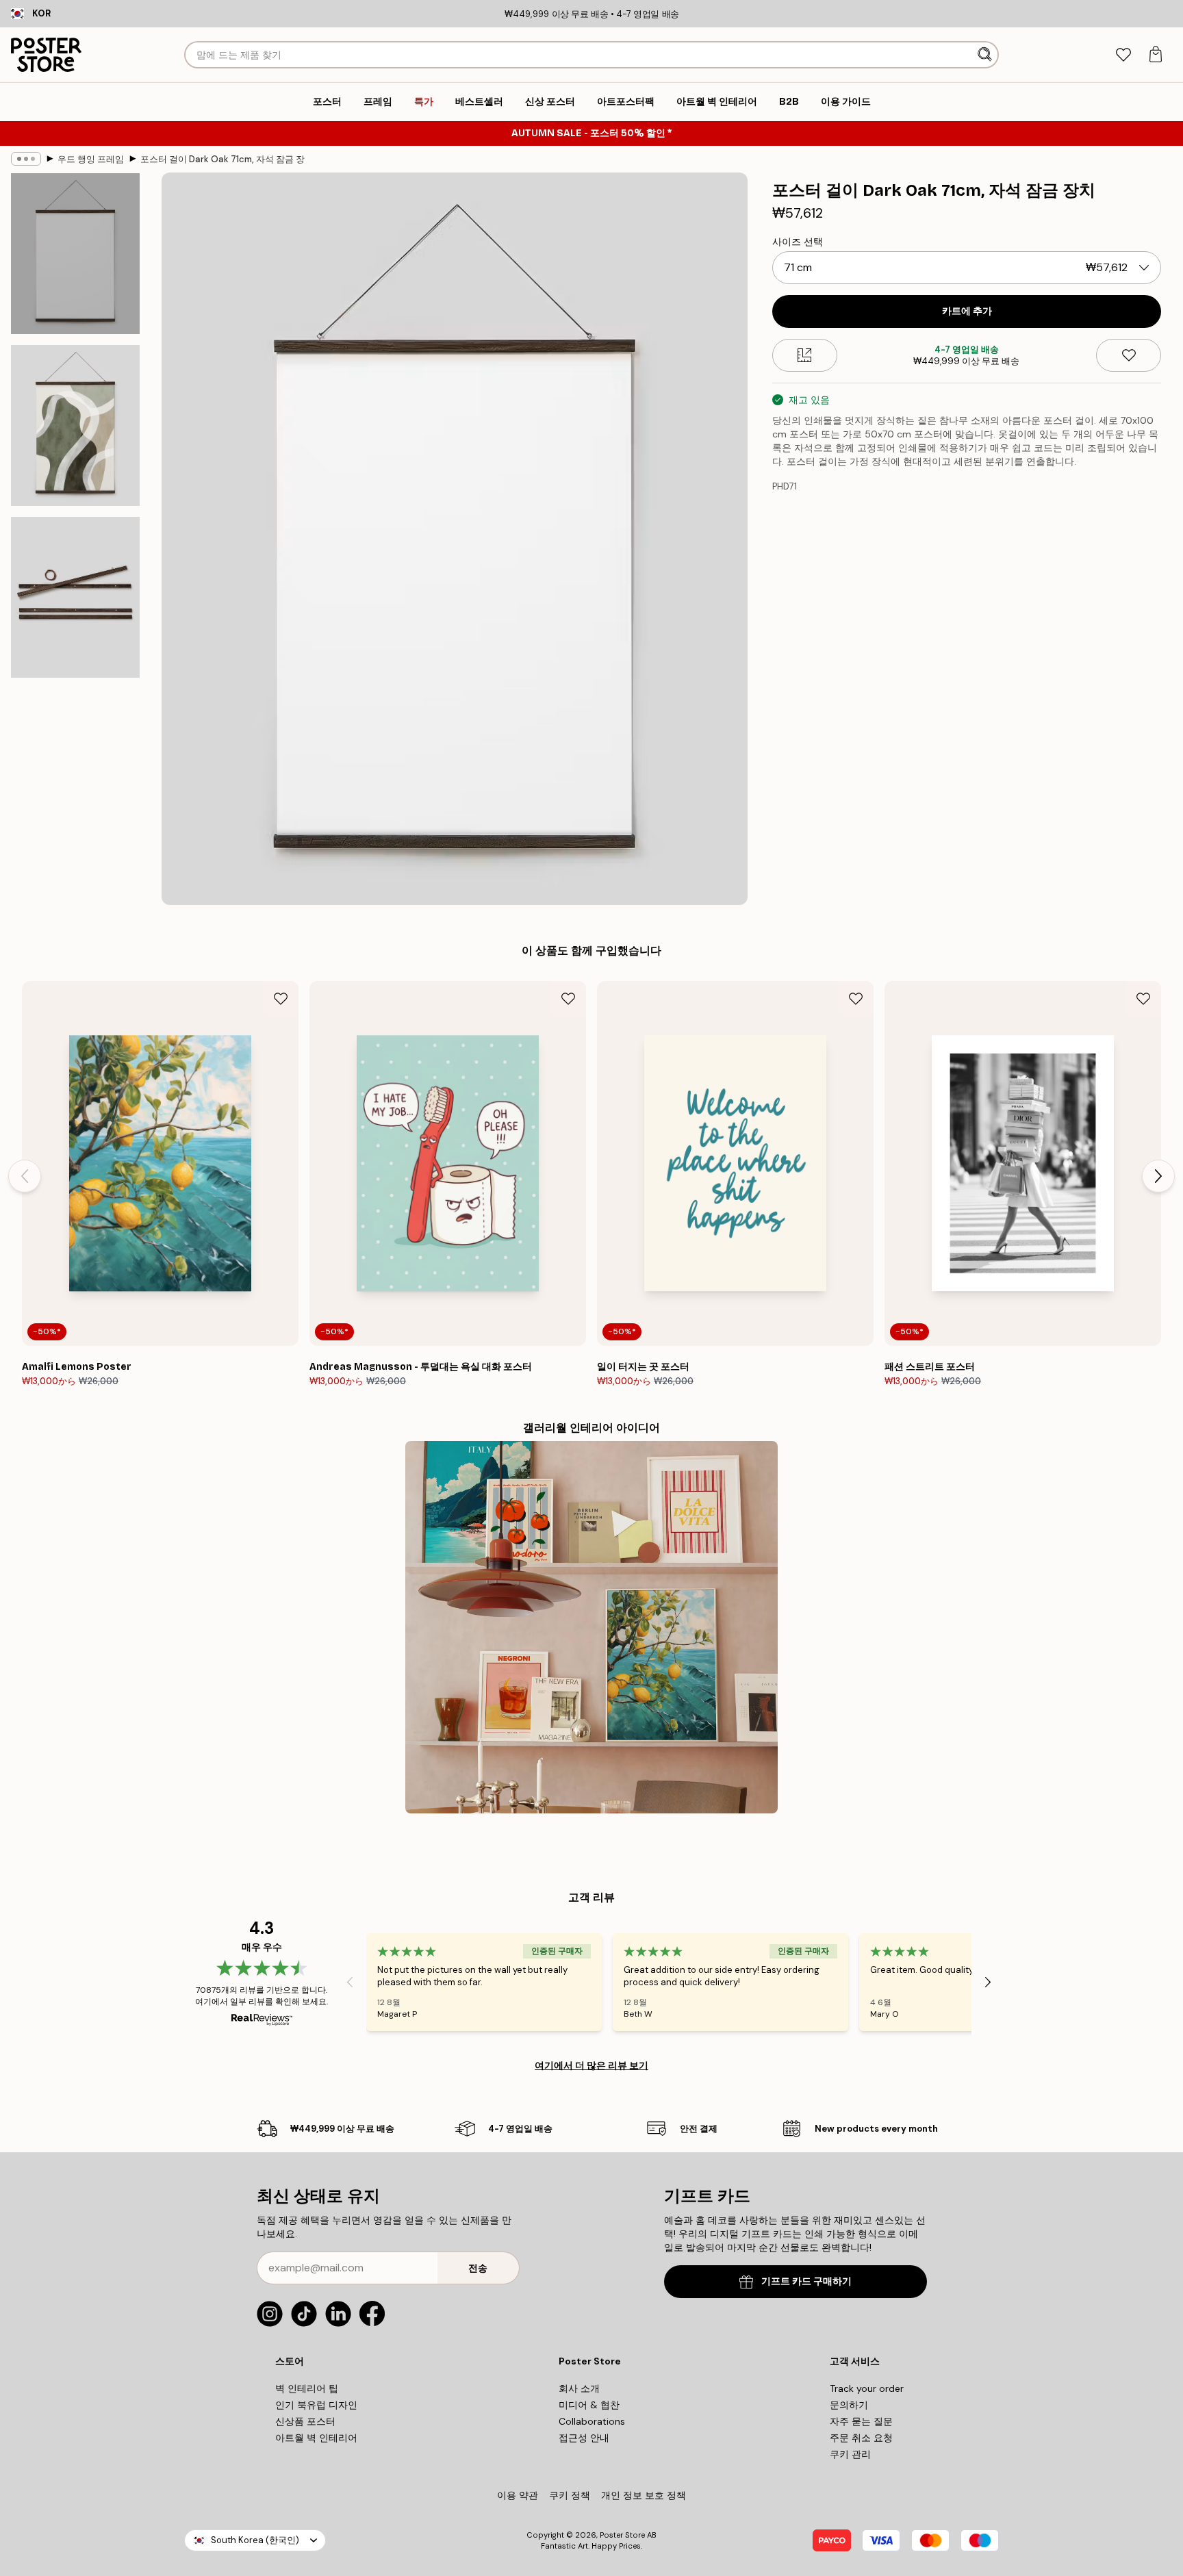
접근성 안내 (584, 2438)
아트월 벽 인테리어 (316, 2438)
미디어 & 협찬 (589, 2405)
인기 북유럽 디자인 (316, 2405)
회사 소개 (579, 2388)
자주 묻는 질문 (861, 2421)
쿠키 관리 (850, 2454)
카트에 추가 (967, 311)
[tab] (1123, 55)
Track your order (867, 2388)
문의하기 (849, 2405)
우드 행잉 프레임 (91, 159)
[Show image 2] (75, 425)
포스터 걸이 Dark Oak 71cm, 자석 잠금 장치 (222, 159)
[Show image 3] (75, 597)
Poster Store (622, 2535)
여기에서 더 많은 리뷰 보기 (591, 2065)
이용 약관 (518, 2495)
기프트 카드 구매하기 (806, 2281)
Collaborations (592, 2421)
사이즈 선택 (798, 242)
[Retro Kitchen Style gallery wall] (591, 1627)
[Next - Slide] (1158, 1176)
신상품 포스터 (305, 2421)
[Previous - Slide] (25, 1176)
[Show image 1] (75, 254)
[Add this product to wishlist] (1129, 355)
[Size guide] (805, 355)
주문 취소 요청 (861, 2438)
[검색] (986, 55)
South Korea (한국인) (255, 2540)
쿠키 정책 (570, 2495)
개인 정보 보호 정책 (644, 2495)
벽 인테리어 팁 (307, 2388)
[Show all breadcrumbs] (26, 159)
